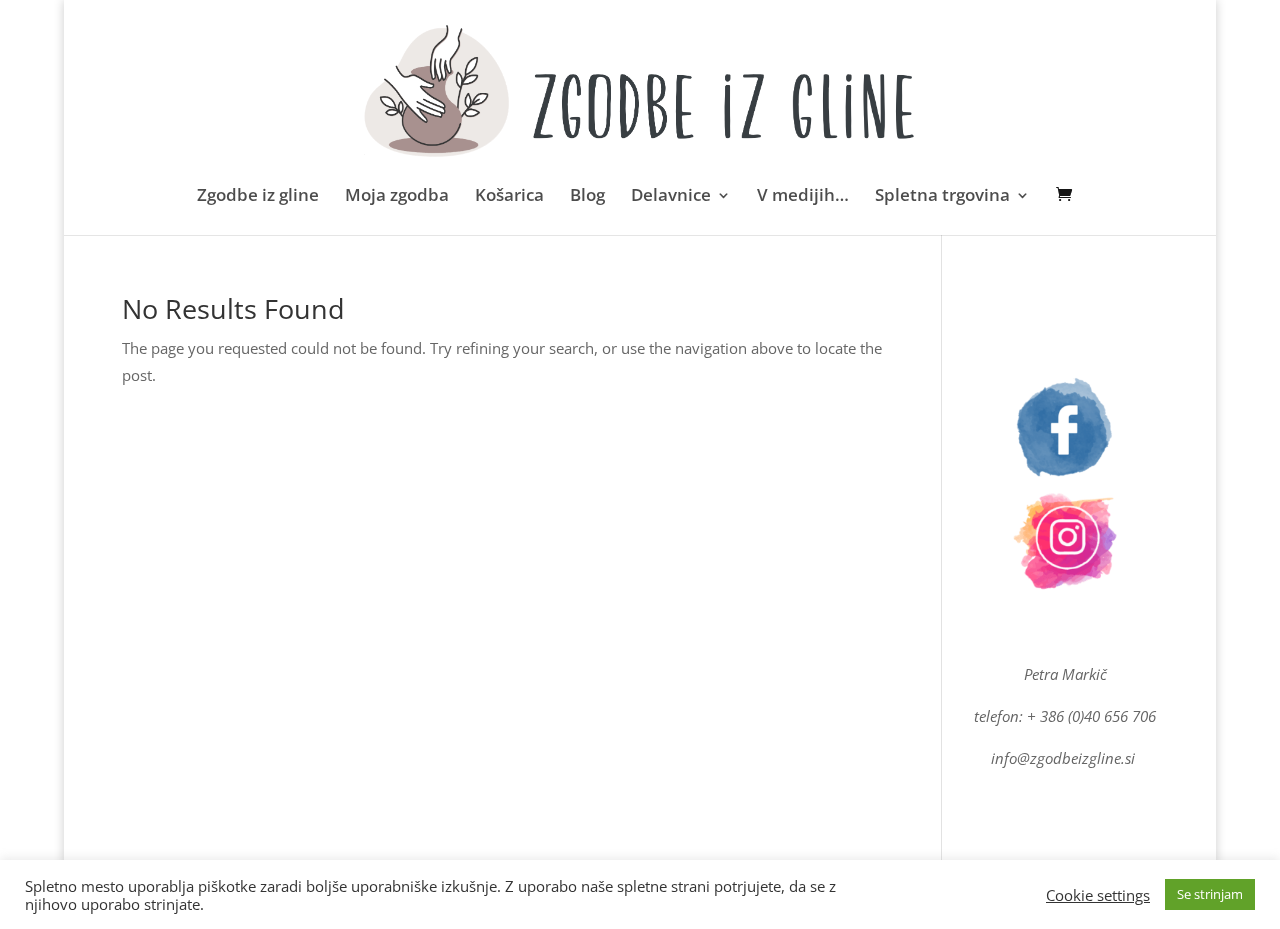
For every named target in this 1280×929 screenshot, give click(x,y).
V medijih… (803, 197)
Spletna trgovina (942, 197)
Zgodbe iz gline (258, 197)
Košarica (509, 197)
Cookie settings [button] (1098, 895)
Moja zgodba (397, 197)
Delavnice (671, 197)
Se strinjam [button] (1210, 894)
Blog (587, 197)
